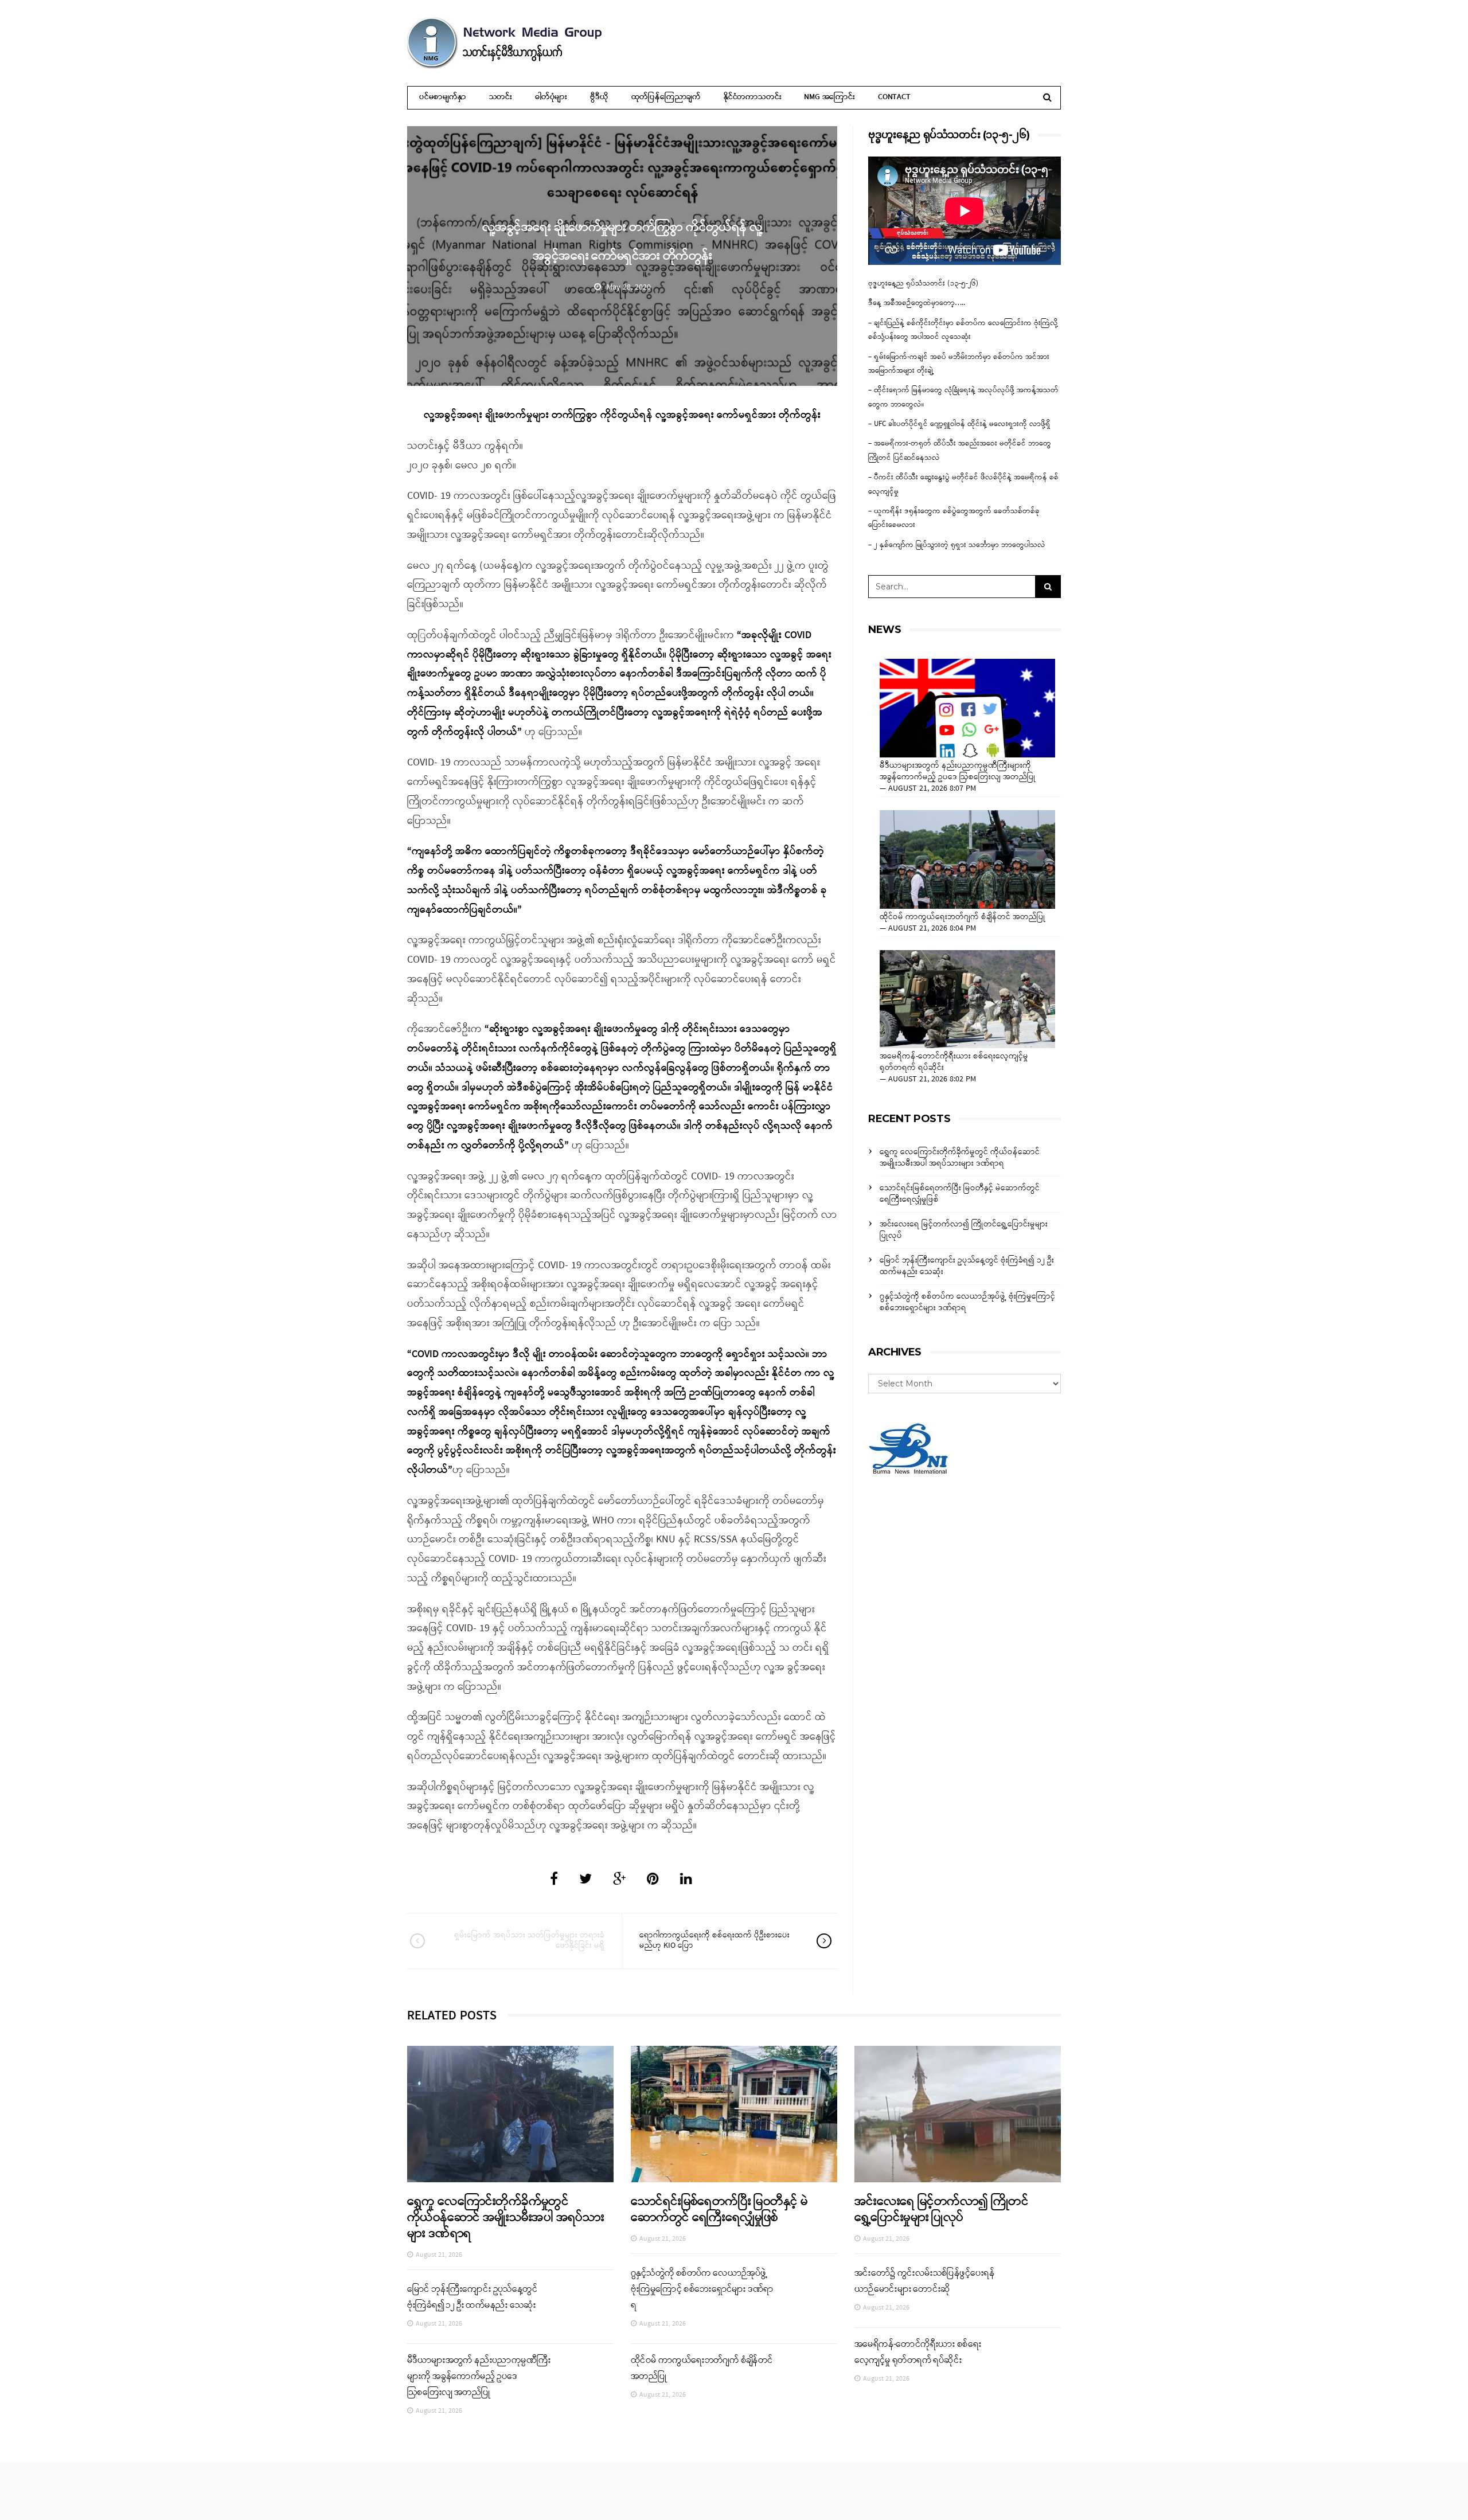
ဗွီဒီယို (599, 97)
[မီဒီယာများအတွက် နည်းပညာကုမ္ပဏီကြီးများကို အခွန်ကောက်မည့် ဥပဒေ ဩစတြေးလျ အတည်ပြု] (967, 708)
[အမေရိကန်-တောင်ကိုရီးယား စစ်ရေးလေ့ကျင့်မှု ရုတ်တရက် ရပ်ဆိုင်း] (967, 999)
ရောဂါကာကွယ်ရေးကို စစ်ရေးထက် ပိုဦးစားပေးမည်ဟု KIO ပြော (715, 1941)
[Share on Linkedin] (686, 1880)
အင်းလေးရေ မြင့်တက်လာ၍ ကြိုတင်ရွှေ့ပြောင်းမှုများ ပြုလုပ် (964, 1230)
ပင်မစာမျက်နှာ (443, 97)
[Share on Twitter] (585, 1880)
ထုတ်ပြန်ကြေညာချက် (666, 97)
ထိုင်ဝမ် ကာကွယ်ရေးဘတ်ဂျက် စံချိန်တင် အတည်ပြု (963, 917)
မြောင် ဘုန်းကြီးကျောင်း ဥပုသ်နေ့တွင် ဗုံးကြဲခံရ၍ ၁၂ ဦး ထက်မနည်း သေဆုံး (967, 1266)
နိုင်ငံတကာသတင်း (752, 97)
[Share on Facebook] (554, 1880)
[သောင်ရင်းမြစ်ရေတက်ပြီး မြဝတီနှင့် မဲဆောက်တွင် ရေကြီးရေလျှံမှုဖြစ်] (734, 2114)
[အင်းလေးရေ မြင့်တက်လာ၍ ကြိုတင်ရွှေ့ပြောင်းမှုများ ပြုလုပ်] (958, 2114)
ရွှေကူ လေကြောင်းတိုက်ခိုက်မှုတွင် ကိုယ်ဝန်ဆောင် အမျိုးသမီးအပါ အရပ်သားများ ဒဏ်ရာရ (960, 1158)
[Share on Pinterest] (653, 1880)
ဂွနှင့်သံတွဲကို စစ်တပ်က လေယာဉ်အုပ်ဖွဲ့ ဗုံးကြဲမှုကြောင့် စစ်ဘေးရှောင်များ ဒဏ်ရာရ (967, 1302)
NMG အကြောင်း (829, 97)
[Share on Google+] (619, 1880)
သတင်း (501, 97)
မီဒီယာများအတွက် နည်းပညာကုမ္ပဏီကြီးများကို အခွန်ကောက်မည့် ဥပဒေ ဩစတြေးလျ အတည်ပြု (958, 772)
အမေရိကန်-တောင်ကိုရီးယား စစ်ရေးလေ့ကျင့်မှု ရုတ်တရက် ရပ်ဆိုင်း (954, 1062)
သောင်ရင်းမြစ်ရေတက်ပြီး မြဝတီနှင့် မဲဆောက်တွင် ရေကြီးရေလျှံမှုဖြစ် (960, 1194)
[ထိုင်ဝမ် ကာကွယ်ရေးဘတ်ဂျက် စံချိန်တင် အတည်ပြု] (967, 859)
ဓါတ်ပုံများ (551, 97)
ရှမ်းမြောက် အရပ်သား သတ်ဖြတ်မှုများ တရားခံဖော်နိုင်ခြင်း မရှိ (529, 1941)
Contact (894, 97)
